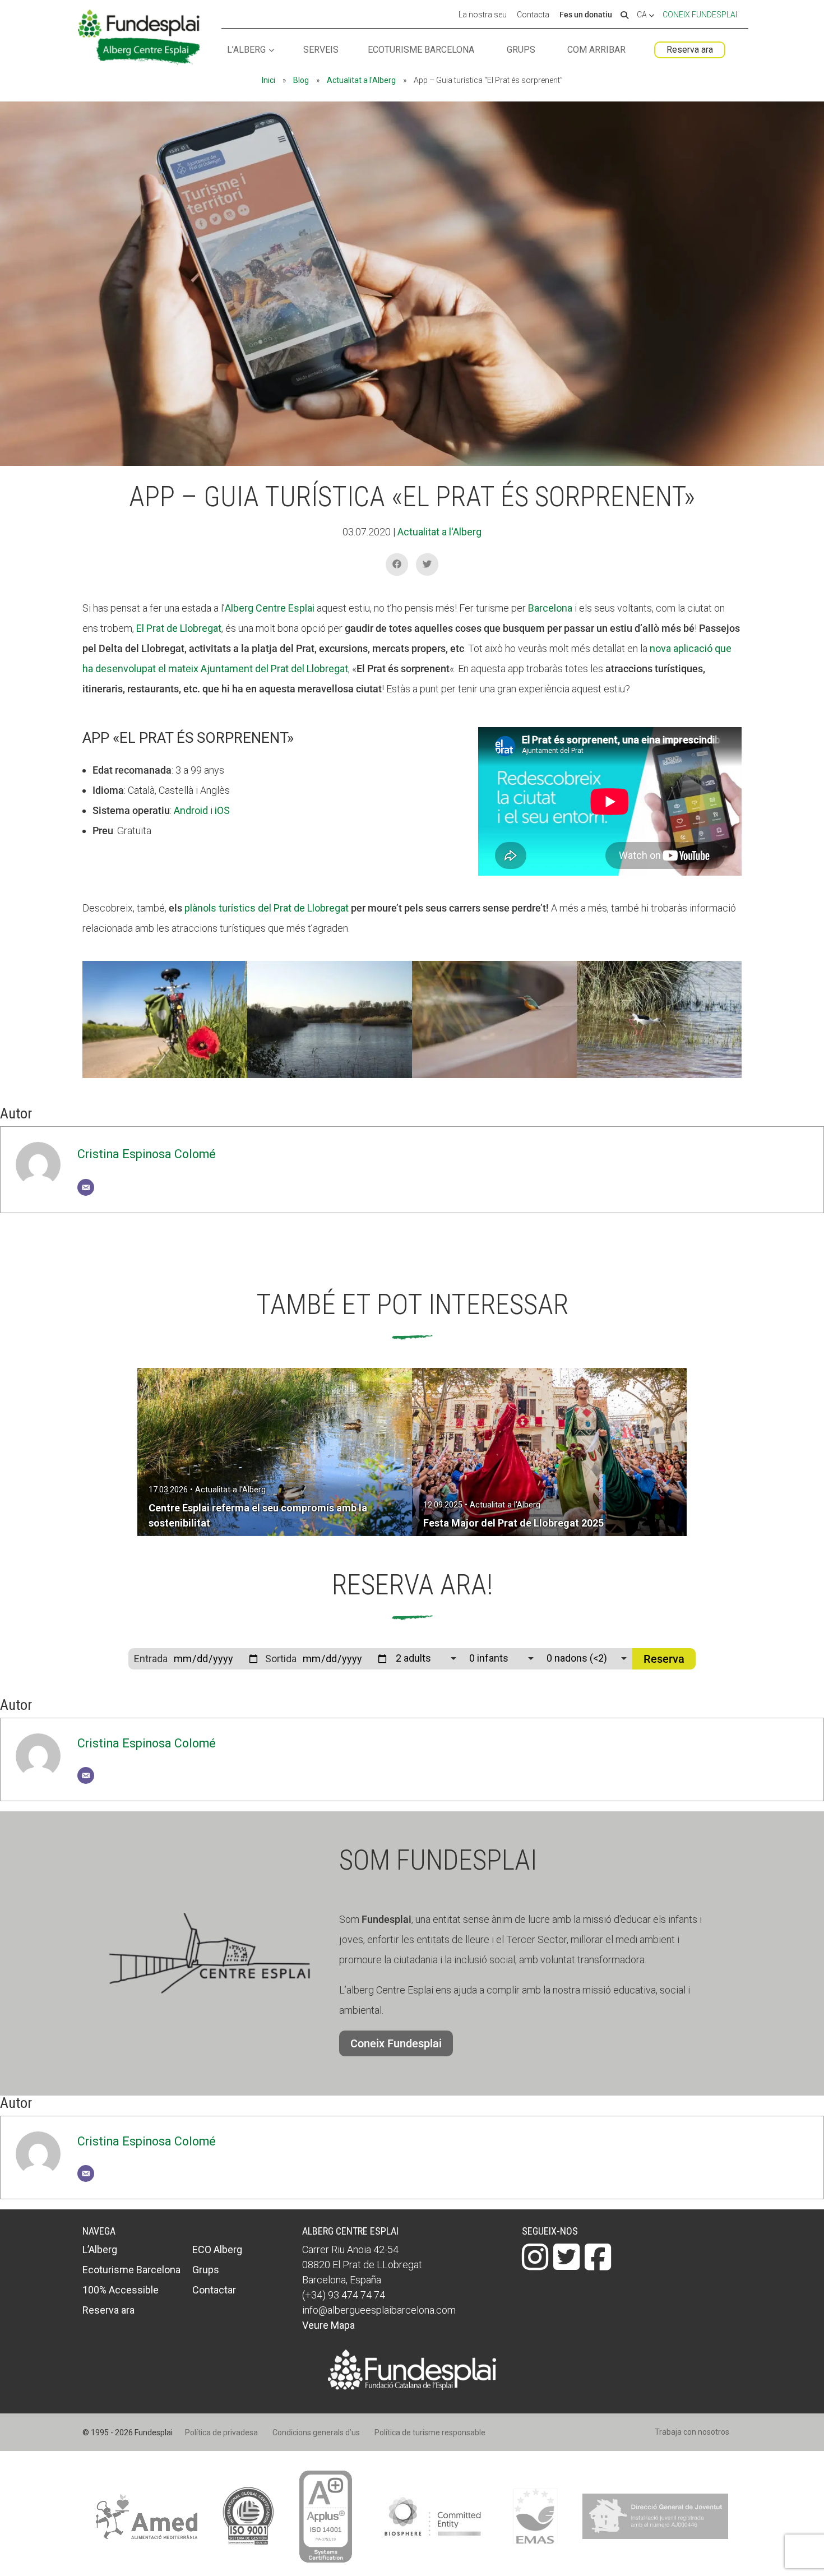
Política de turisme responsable (430, 2432)
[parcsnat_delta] (659, 1078)
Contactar (214, 2290)
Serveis (321, 50)
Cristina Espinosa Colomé (147, 1154)
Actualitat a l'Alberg (361, 80)
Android (191, 810)
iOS (222, 810)
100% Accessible (121, 2290)
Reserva (664, 1659)
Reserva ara (690, 50)
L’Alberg (246, 50)
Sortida (281, 1659)
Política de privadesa (221, 2432)
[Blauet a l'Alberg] (494, 1078)
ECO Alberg (217, 2249)
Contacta (533, 15)
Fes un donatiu (586, 15)
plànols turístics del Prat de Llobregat (267, 908)
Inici (269, 80)
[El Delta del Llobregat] (330, 1078)
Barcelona (550, 608)
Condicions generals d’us (316, 2432)
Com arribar (596, 50)
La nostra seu (483, 15)
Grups (521, 50)
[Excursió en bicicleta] (165, 1078)
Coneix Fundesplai (700, 15)
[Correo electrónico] (86, 1187)
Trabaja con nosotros (692, 2432)
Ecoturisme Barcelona (421, 50)
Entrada (151, 1659)
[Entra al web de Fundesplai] (412, 2386)
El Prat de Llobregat (179, 628)
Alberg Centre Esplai (270, 608)
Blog (301, 80)
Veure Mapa (328, 2325)
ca (643, 15)
